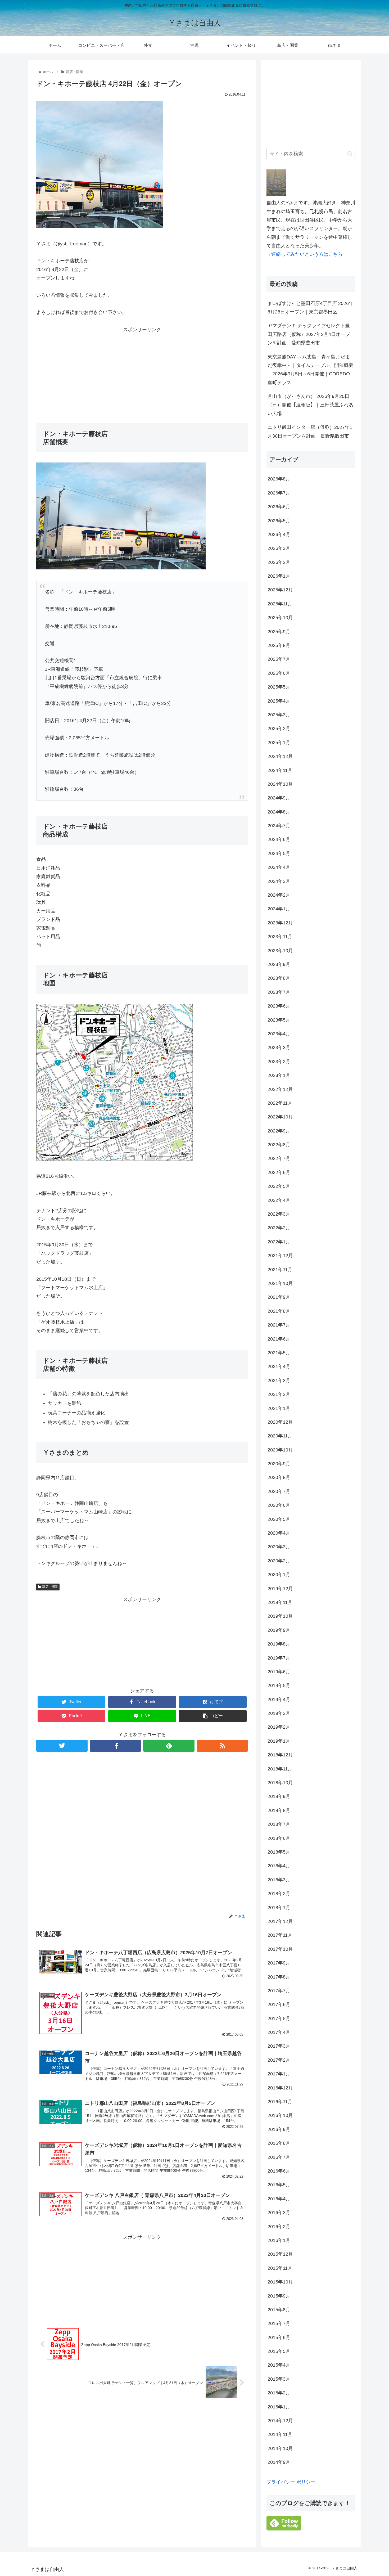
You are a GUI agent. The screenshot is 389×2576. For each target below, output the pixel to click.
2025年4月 (279, 701)
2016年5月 (279, 2185)
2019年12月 (280, 1589)
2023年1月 (279, 1075)
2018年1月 (279, 1908)
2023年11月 (280, 937)
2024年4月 (279, 867)
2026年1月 (279, 576)
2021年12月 (280, 1256)
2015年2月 (279, 2393)
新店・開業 (50, 1587)
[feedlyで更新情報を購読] (169, 1746)
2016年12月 (280, 2088)
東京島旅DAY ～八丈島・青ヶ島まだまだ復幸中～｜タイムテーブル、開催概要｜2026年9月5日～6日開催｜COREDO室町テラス (310, 370)
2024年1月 (279, 909)
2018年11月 (280, 1769)
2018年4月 (279, 1866)
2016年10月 (280, 2115)
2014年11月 (280, 2434)
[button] (350, 154)
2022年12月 (280, 1089)
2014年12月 (280, 2421)
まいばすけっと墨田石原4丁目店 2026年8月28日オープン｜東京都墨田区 (311, 308)
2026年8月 (279, 479)
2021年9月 (279, 1297)
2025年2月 (279, 729)
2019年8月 (279, 1644)
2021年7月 (279, 1325)
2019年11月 (280, 1602)
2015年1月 (279, 2407)
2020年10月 (280, 1450)
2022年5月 (279, 1186)
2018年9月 (279, 1796)
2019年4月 (279, 1700)
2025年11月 (280, 604)
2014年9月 (279, 2462)
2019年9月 (279, 1630)
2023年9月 (279, 964)
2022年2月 (279, 1228)
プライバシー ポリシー (291, 2482)
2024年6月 (279, 839)
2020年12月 (280, 1422)
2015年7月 (279, 2323)
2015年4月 (279, 2365)
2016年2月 (279, 2227)
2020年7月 (279, 1491)
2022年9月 (279, 1131)
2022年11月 (280, 1103)
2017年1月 (279, 2074)
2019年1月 (279, 1741)
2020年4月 (279, 1533)
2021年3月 (279, 1381)
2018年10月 (280, 1783)
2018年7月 (279, 1824)
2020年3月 (279, 1547)
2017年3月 (279, 2046)
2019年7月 (279, 1658)
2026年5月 (279, 521)
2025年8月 (279, 645)
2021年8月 (279, 1311)
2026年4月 (279, 534)
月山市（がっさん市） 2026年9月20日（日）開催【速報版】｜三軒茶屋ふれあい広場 (310, 405)
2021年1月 (279, 1408)
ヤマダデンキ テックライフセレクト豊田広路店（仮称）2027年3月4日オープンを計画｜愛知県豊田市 (309, 334)
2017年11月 (280, 1935)
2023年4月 (279, 1034)
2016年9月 (279, 2129)
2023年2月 (279, 1062)
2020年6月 (279, 1505)
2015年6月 (279, 2337)
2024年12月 (280, 756)
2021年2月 (279, 1394)
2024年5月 (279, 853)
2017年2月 (279, 2060)
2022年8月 (279, 1145)
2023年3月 (279, 1048)
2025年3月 (279, 715)
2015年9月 (279, 2296)
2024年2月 (279, 895)
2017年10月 (280, 1949)
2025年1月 (279, 743)
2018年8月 (279, 1810)
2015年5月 (279, 2351)
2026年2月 (279, 562)
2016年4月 (279, 2199)
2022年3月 (279, 1214)
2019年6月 (279, 1672)
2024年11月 (280, 770)
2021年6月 (279, 1339)
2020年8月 (279, 1477)
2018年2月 (279, 1894)
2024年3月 (279, 881)
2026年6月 (279, 507)
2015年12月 (280, 2254)
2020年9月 (279, 1464)
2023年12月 (280, 923)
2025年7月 (279, 659)
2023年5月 (279, 1020)
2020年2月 (279, 1561)
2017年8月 (279, 1977)
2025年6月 (279, 673)
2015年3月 (279, 2379)
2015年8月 (279, 2310)
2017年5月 (279, 2018)
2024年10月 (280, 784)
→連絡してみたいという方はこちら (305, 254)
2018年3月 (279, 1880)
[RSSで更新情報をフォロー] (222, 1746)
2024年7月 (279, 826)
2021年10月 (280, 1283)
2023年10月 (280, 951)
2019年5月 (279, 1685)
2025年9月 (279, 632)
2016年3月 (279, 2213)
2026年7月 (279, 493)
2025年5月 (279, 687)
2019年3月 (279, 1713)
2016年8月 (279, 2143)
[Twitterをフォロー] (62, 1746)
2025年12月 (280, 590)
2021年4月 (279, 1366)
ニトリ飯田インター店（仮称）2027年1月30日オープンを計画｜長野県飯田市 (310, 431)
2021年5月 (279, 1353)
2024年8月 (279, 812)
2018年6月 (279, 1838)
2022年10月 (280, 1117)
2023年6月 (279, 1006)
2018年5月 (279, 1852)
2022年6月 (279, 1172)
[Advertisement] (142, 371)
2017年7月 (279, 1991)
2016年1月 (279, 2240)
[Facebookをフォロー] (115, 1746)
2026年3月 (279, 548)
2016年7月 (279, 2157)
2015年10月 (280, 2282)
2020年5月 (279, 1519)
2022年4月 (279, 1200)
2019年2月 (279, 1727)
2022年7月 (279, 1158)
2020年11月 (280, 1436)
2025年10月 (280, 618)
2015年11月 (280, 2268)
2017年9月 (279, 1963)
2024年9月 (279, 798)
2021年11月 (280, 1270)
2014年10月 (280, 2448)
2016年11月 (280, 2102)
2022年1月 (279, 1242)
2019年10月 (280, 1616)
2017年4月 (279, 2032)
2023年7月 (279, 992)
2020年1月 (279, 1575)
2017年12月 (280, 1921)
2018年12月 (280, 1755)
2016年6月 (279, 2171)
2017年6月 (279, 2004)
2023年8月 (279, 978)
